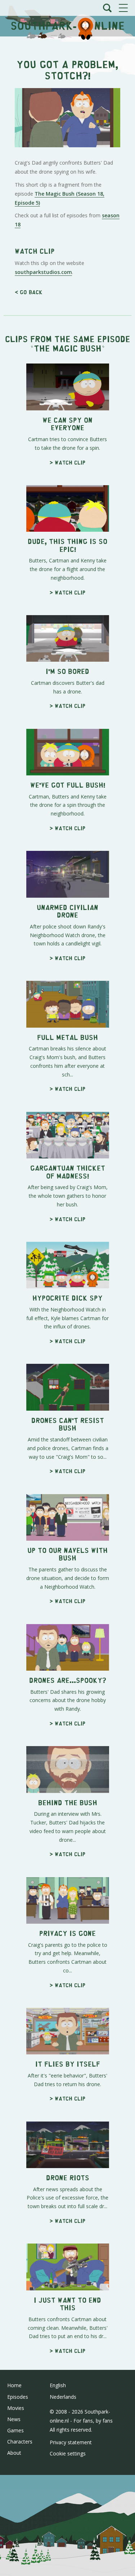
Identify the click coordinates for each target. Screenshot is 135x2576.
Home (14, 2385)
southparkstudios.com (43, 272)
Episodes (18, 2397)
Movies (16, 2408)
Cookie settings (68, 2453)
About (14, 2453)
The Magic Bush (68, 348)
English (58, 2385)
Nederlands (63, 2397)
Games (15, 2430)
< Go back (29, 292)
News (14, 2419)
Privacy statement (71, 2442)
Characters (20, 2442)
